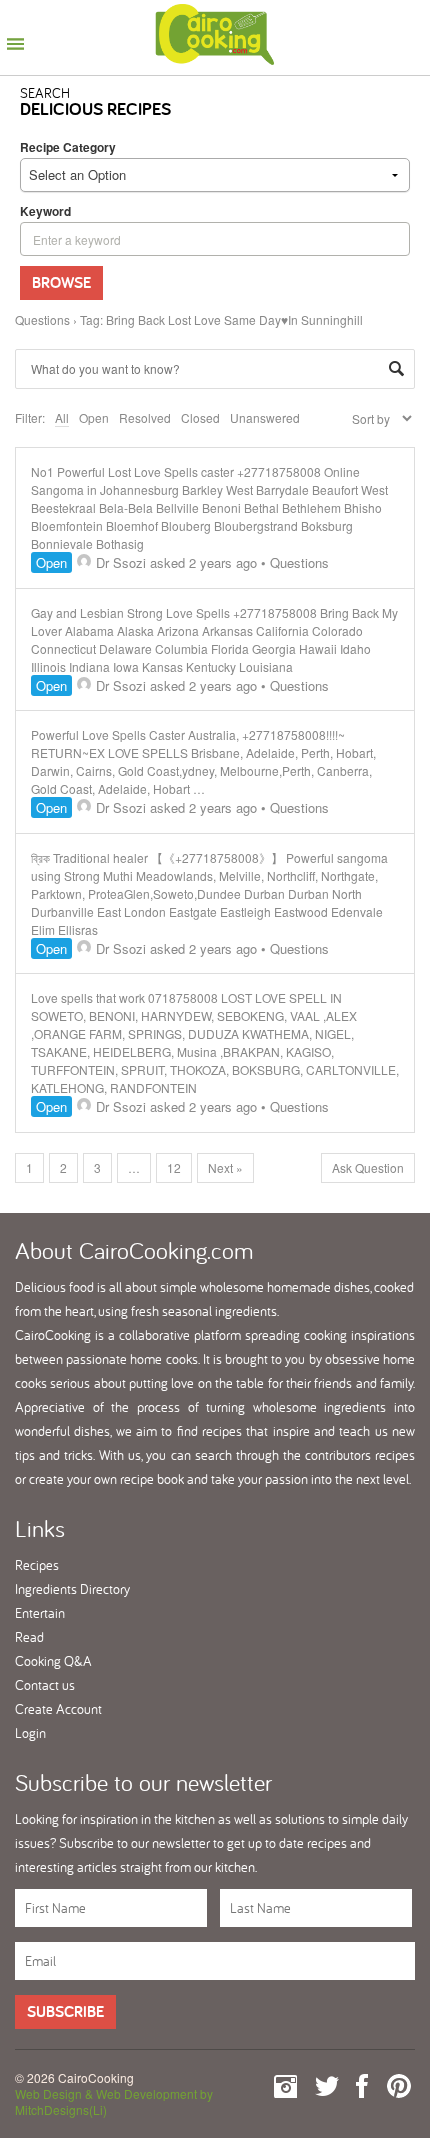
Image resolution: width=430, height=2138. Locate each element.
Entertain (40, 1613)
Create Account (58, 1709)
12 (174, 1167)
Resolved (145, 417)
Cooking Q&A (53, 1661)
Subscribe (65, 2011)
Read (29, 1637)
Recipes (37, 1565)
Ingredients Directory (72, 1589)
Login (30, 1733)
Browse (61, 282)
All (62, 417)
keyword (45, 211)
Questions (42, 319)
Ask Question (368, 1167)
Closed (200, 417)
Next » (225, 1167)
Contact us (45, 1685)
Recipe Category (68, 147)
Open (94, 417)
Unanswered (265, 417)
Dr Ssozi (121, 562)
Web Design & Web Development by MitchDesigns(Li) (114, 2101)
